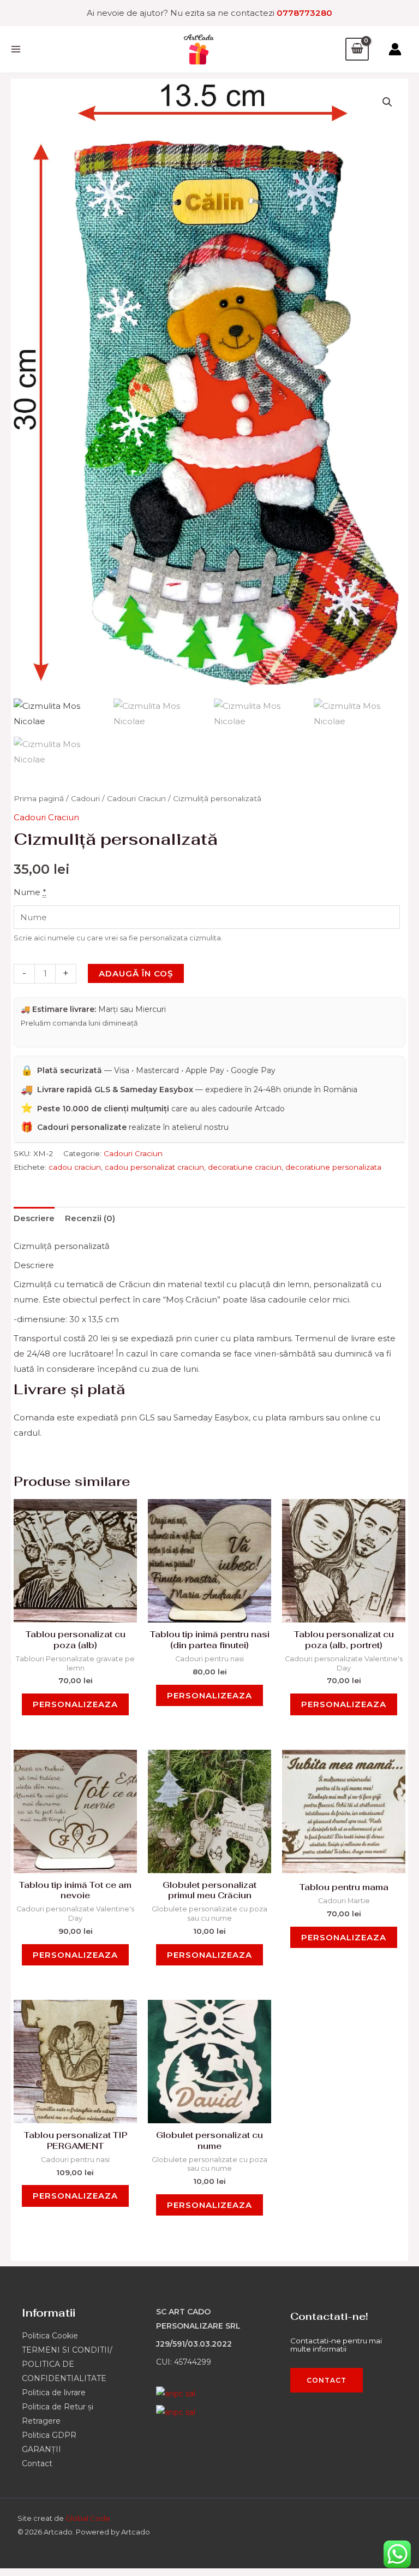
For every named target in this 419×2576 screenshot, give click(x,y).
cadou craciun (75, 1167)
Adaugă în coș (136, 973)
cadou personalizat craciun (154, 1167)
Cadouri (85, 798)
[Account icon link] (395, 49)
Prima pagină (39, 798)
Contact (37, 2464)
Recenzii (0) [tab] (90, 1218)
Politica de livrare (54, 2393)
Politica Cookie (50, 2336)
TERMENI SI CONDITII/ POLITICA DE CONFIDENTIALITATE (67, 2364)
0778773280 (304, 13)
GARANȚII (41, 2449)
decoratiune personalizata (333, 1167)
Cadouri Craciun (136, 798)
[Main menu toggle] (16, 49)
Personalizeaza (75, 1704)
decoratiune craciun (245, 1167)
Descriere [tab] (34, 1218)
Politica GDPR (49, 2435)
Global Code (88, 2518)
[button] (387, 102)
